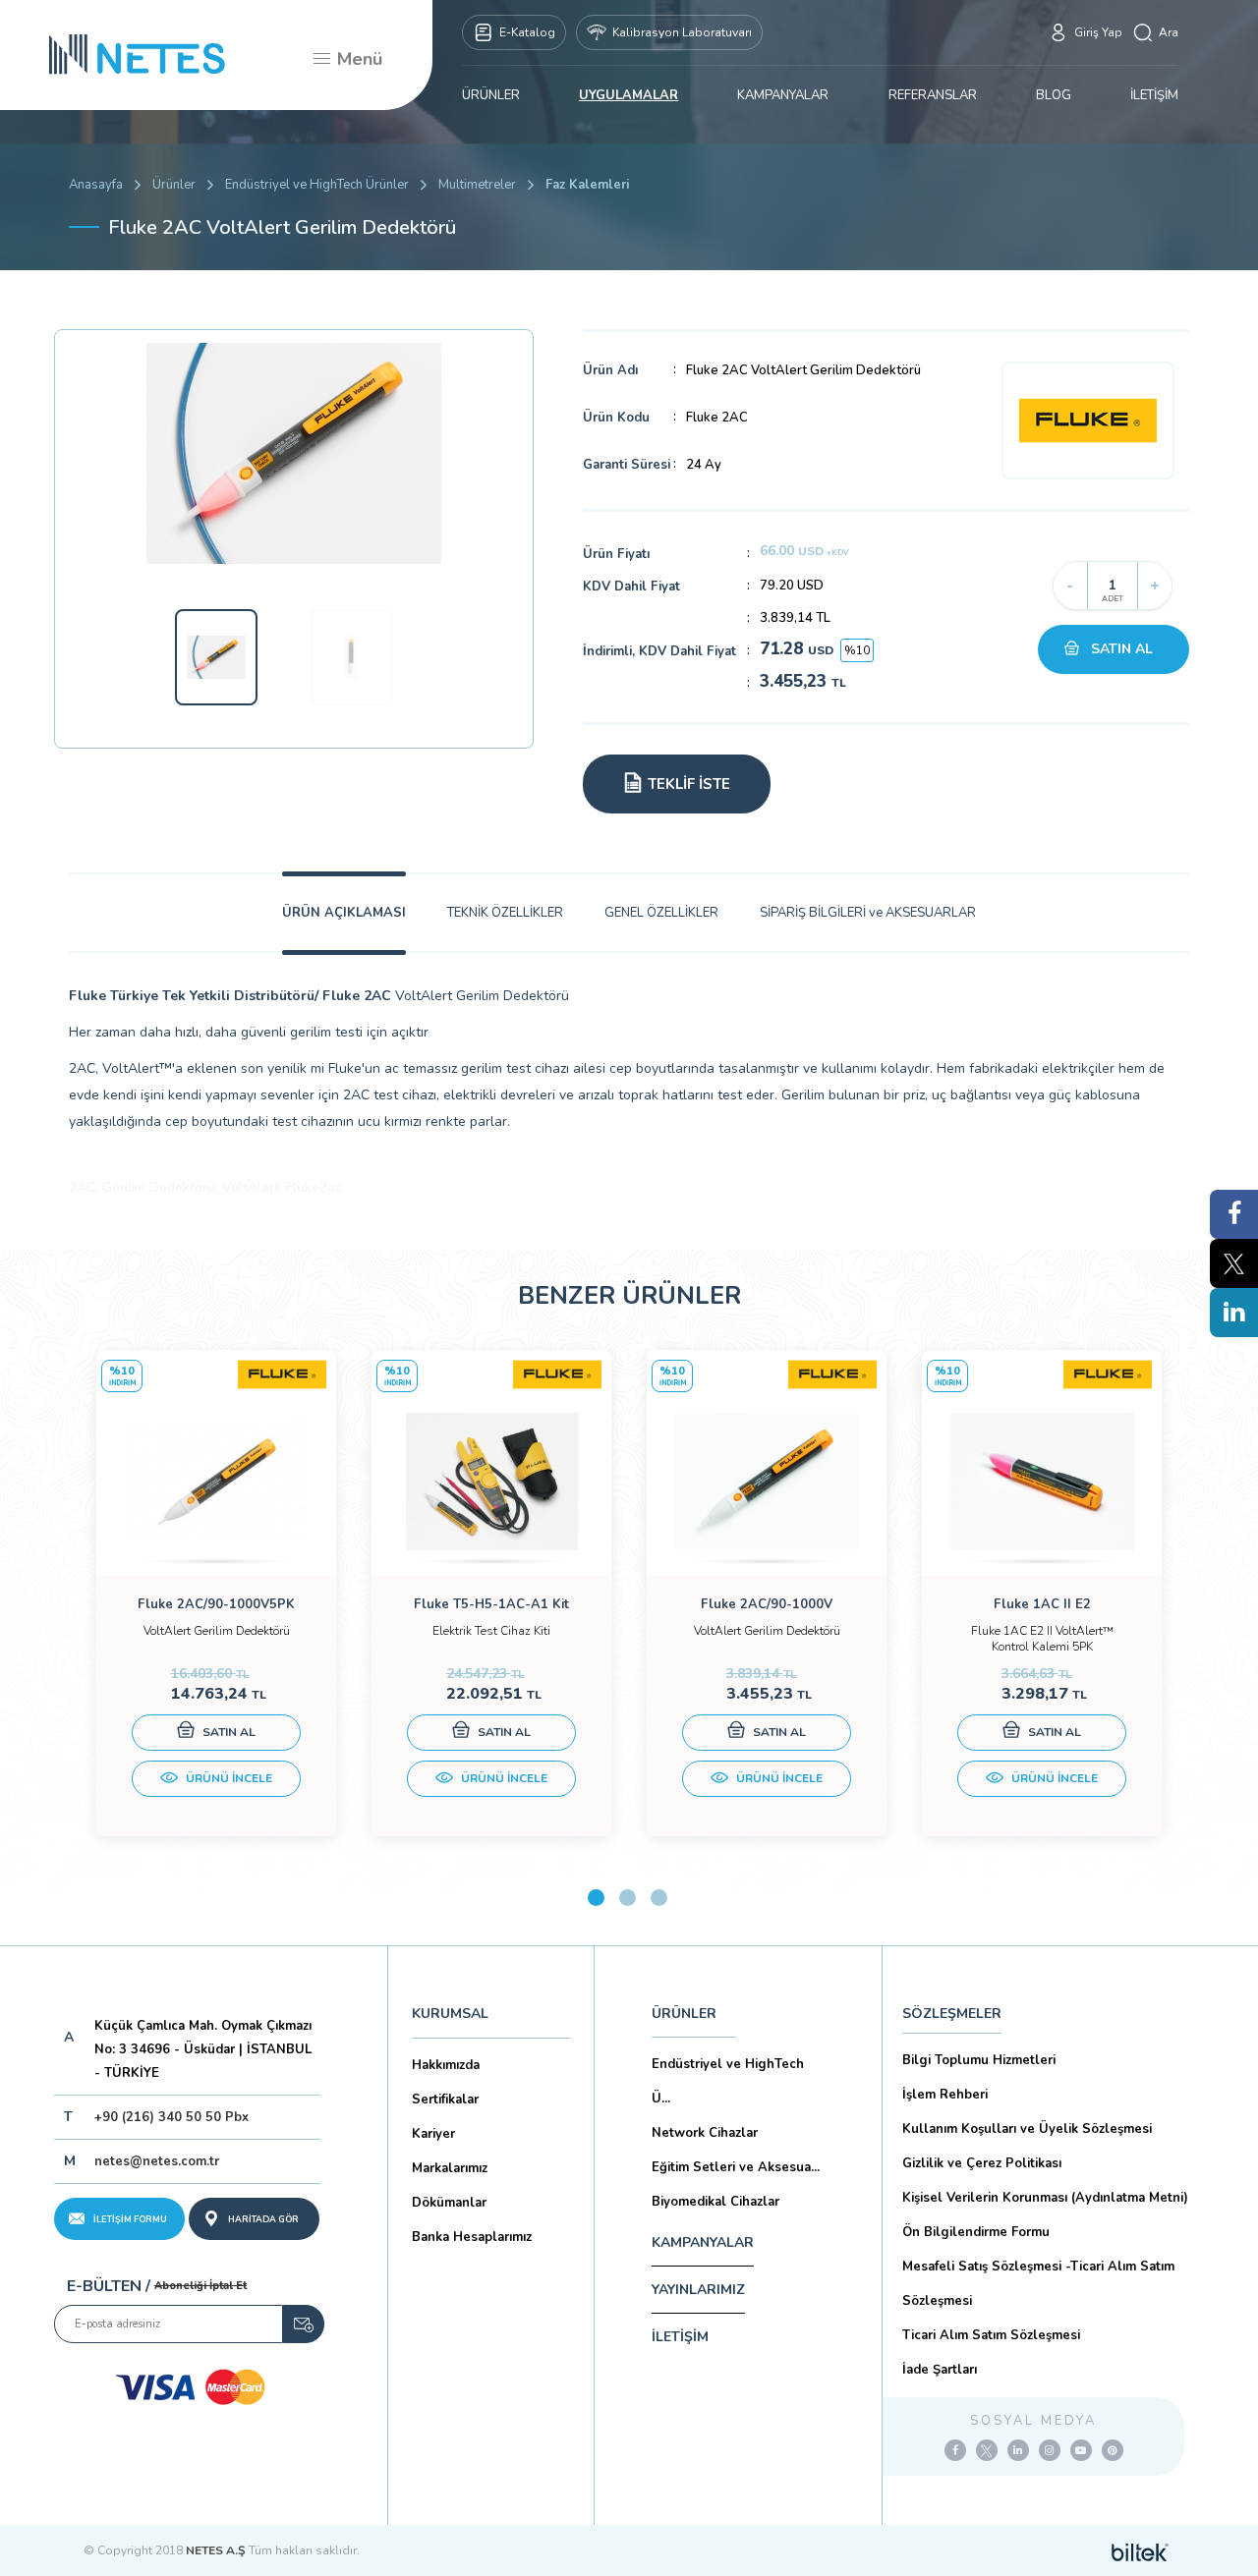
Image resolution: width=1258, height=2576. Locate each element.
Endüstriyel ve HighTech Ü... (728, 2081)
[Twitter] (987, 2450)
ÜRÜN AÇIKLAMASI (344, 913)
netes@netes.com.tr (157, 2161)
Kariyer (433, 2134)
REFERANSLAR (933, 95)
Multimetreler (477, 185)
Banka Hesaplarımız (472, 2237)
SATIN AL (1122, 649)
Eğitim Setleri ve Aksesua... (736, 2167)
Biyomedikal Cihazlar (715, 2202)
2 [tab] (628, 1898)
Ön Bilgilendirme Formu (976, 2232)
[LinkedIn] (1018, 2450)
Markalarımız (450, 2168)
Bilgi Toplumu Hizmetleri (979, 2060)
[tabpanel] (216, 1593)
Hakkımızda (446, 2065)
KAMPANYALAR (783, 95)
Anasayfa (96, 185)
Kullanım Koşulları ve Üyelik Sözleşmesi (1027, 2129)
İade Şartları (940, 2370)
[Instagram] (1050, 2450)
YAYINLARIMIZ (698, 2290)
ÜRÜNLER (491, 95)
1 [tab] (596, 1898)
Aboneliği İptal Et (200, 2286)
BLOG (1054, 95)
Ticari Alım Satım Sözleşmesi (991, 2335)
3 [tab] (659, 1898)
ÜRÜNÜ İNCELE (228, 1778)
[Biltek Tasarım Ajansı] (1140, 2550)
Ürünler (174, 185)
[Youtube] (1081, 2450)
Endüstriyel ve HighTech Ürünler (317, 185)
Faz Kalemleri (587, 185)
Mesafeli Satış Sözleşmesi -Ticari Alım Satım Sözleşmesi (1038, 2284)
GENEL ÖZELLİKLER (661, 913)
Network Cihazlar (705, 2133)
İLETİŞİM (1154, 95)
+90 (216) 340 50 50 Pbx (172, 2117)
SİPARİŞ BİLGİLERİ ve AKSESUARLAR (868, 913)
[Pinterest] (1113, 2450)
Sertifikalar (445, 2100)
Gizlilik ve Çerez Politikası (982, 2163)
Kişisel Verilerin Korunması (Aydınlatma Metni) (1045, 2198)
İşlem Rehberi (945, 2095)
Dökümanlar (449, 2203)
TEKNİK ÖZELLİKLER (505, 913)
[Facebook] (955, 2450)
